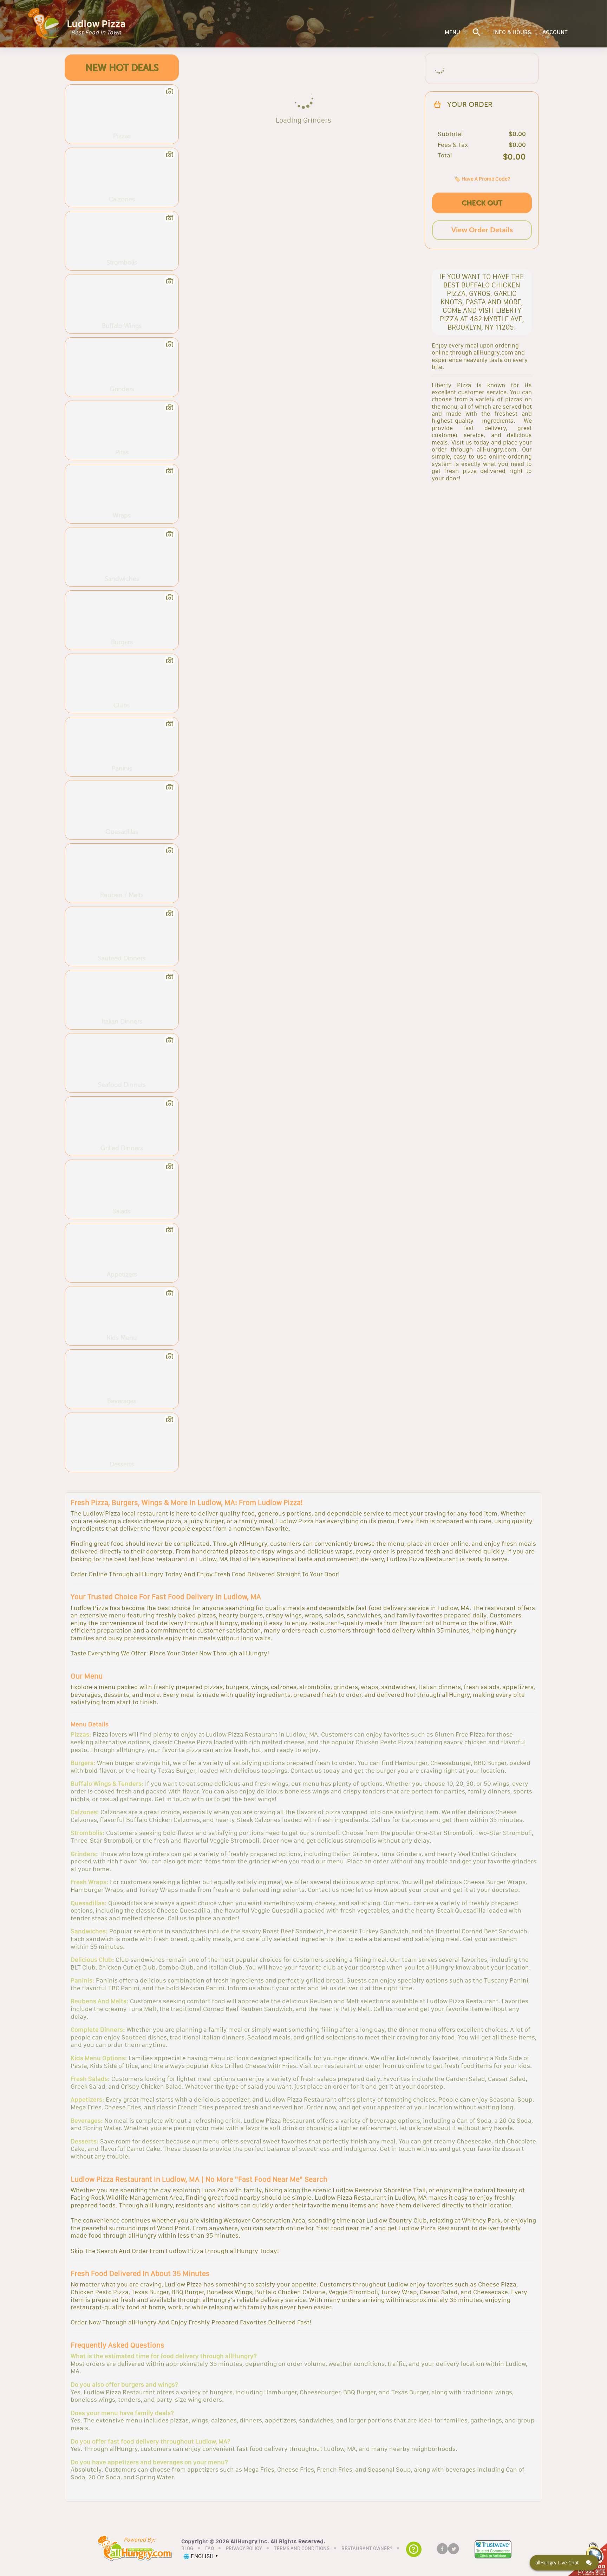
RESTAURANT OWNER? (367, 2549)
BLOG (187, 2549)
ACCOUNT (555, 32)
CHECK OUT (482, 203)
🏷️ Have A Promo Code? (482, 179)
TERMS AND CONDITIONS (302, 2549)
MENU (452, 32)
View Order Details (482, 230)
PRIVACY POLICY (244, 2549)
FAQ (210, 2549)
